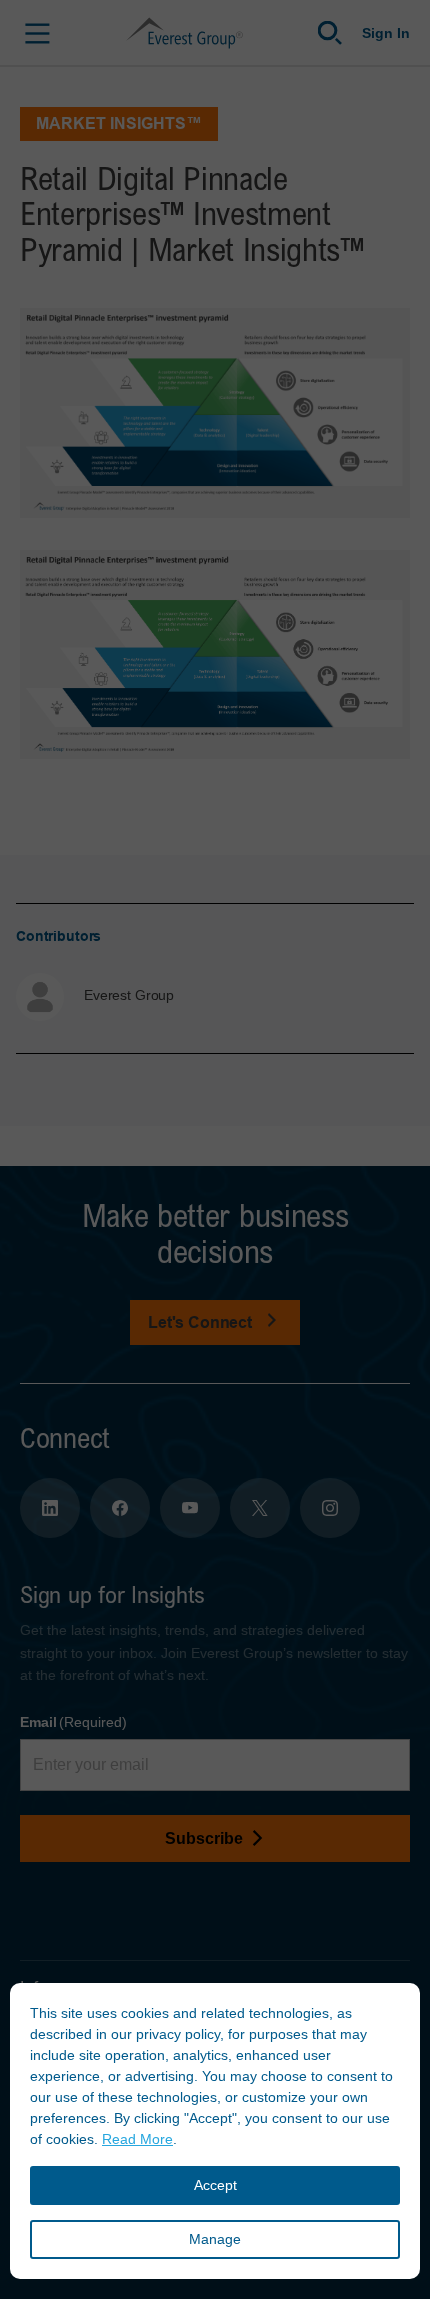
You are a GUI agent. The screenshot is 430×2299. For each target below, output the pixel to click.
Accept (215, 2185)
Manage (215, 2239)
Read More (137, 2139)
